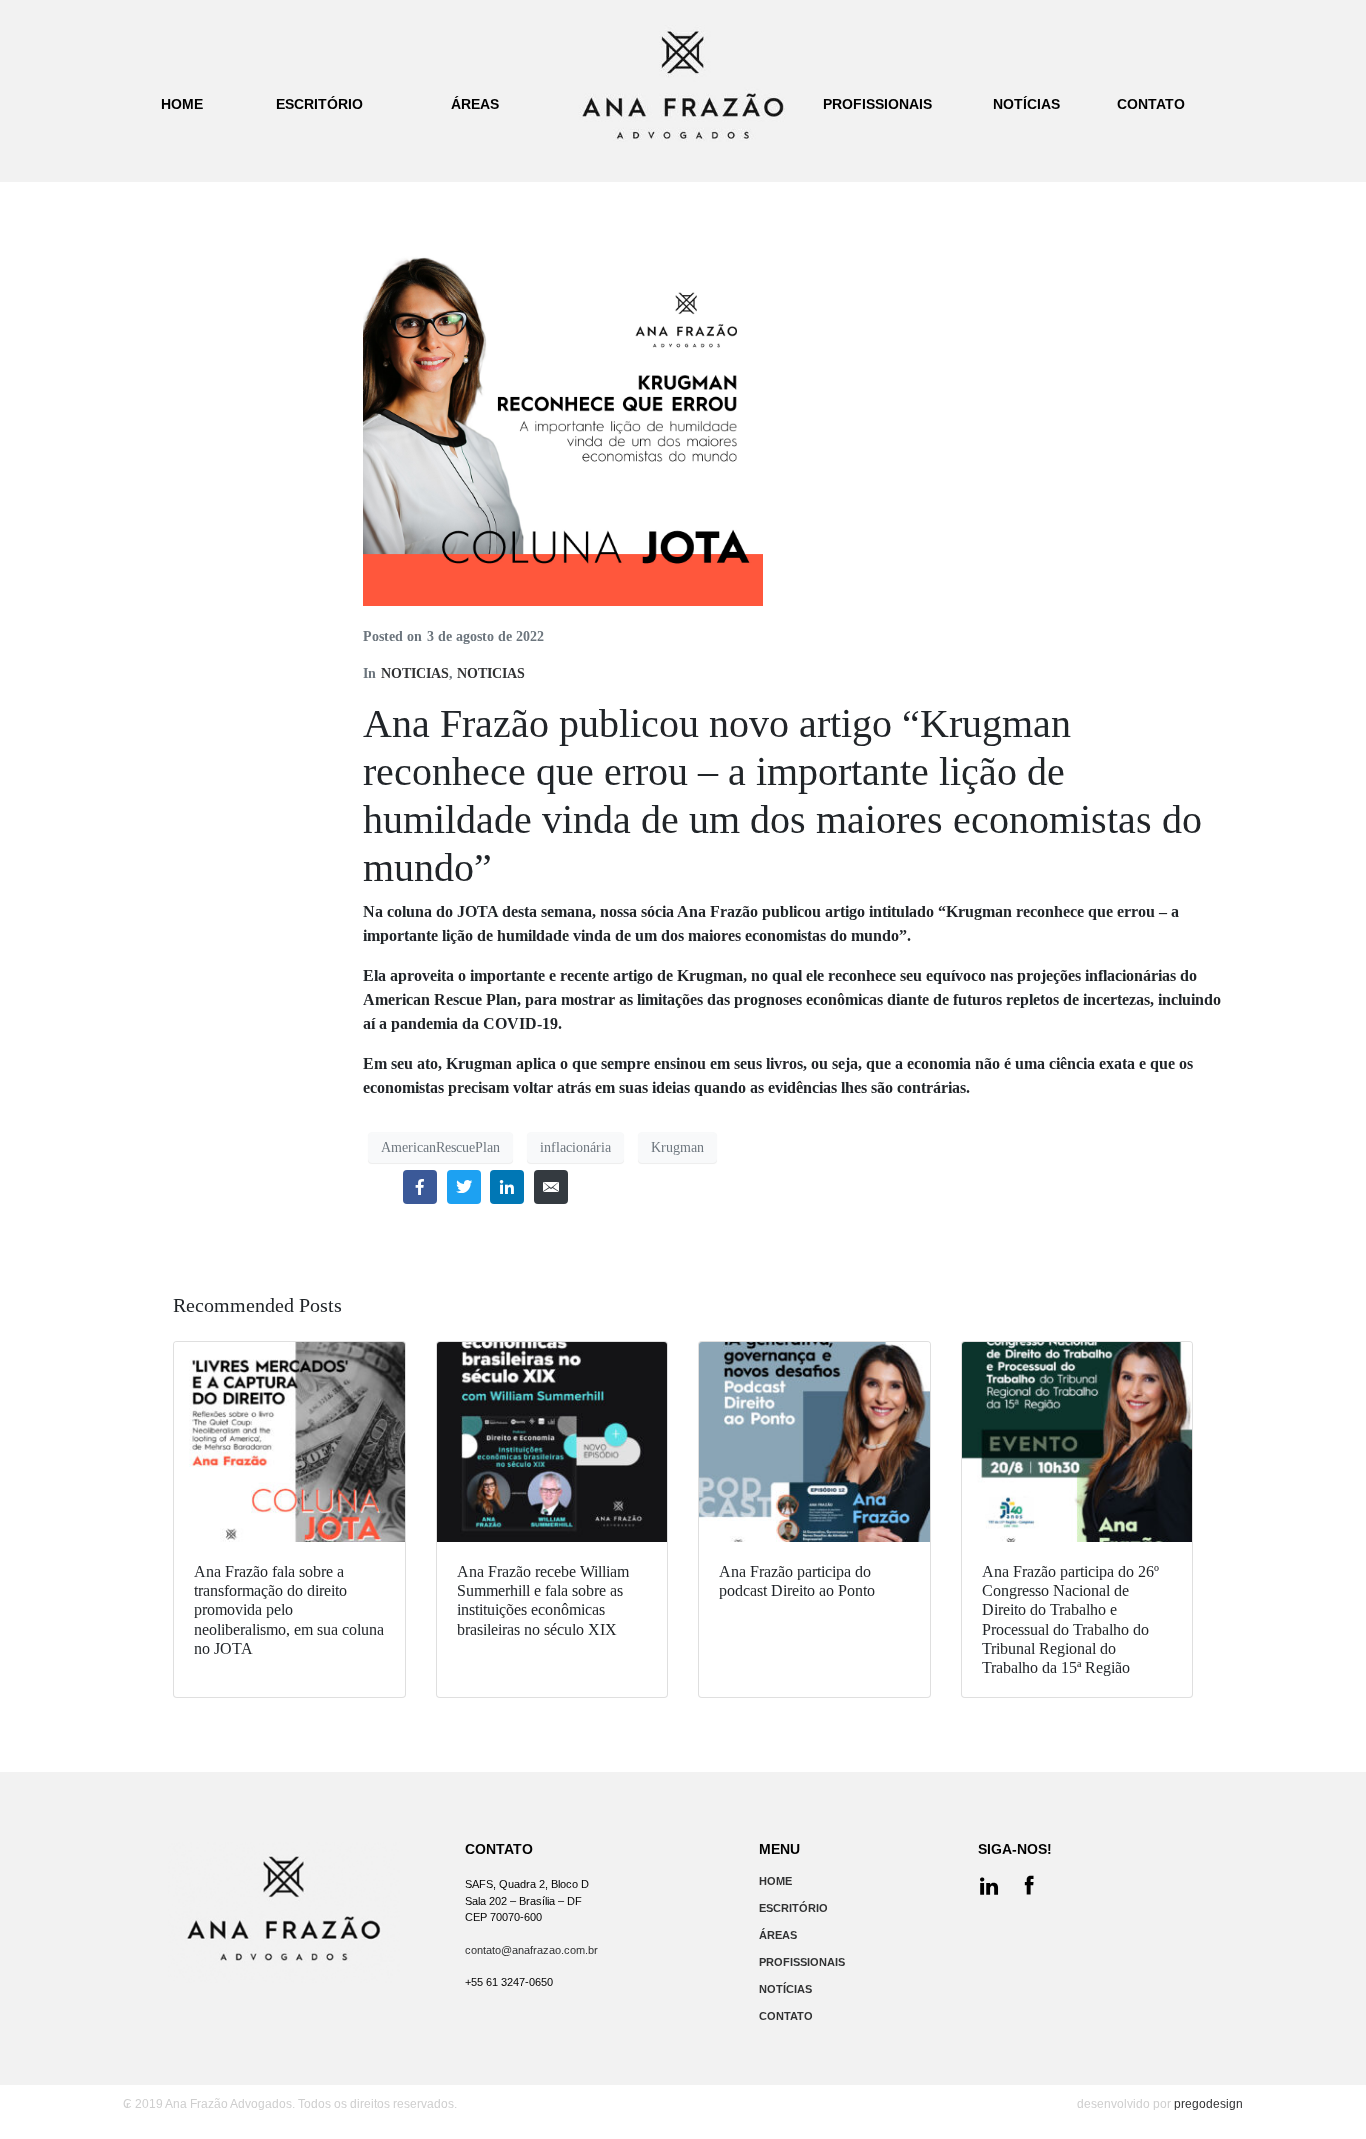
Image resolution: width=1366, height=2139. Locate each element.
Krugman (677, 1147)
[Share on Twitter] (464, 1187)
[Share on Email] (551, 1187)
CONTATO (786, 2016)
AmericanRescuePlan (440, 1147)
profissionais (877, 104)
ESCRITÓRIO (793, 1908)
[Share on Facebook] (420, 1187)
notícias (1026, 104)
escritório (319, 104)
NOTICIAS (415, 673)
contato (1151, 104)
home (182, 104)
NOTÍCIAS (785, 1989)
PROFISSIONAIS (802, 1962)
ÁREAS (778, 1935)
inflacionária (575, 1147)
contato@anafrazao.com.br (531, 1950)
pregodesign (1208, 2104)
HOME (775, 1881)
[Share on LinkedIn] (507, 1187)
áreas (475, 104)
